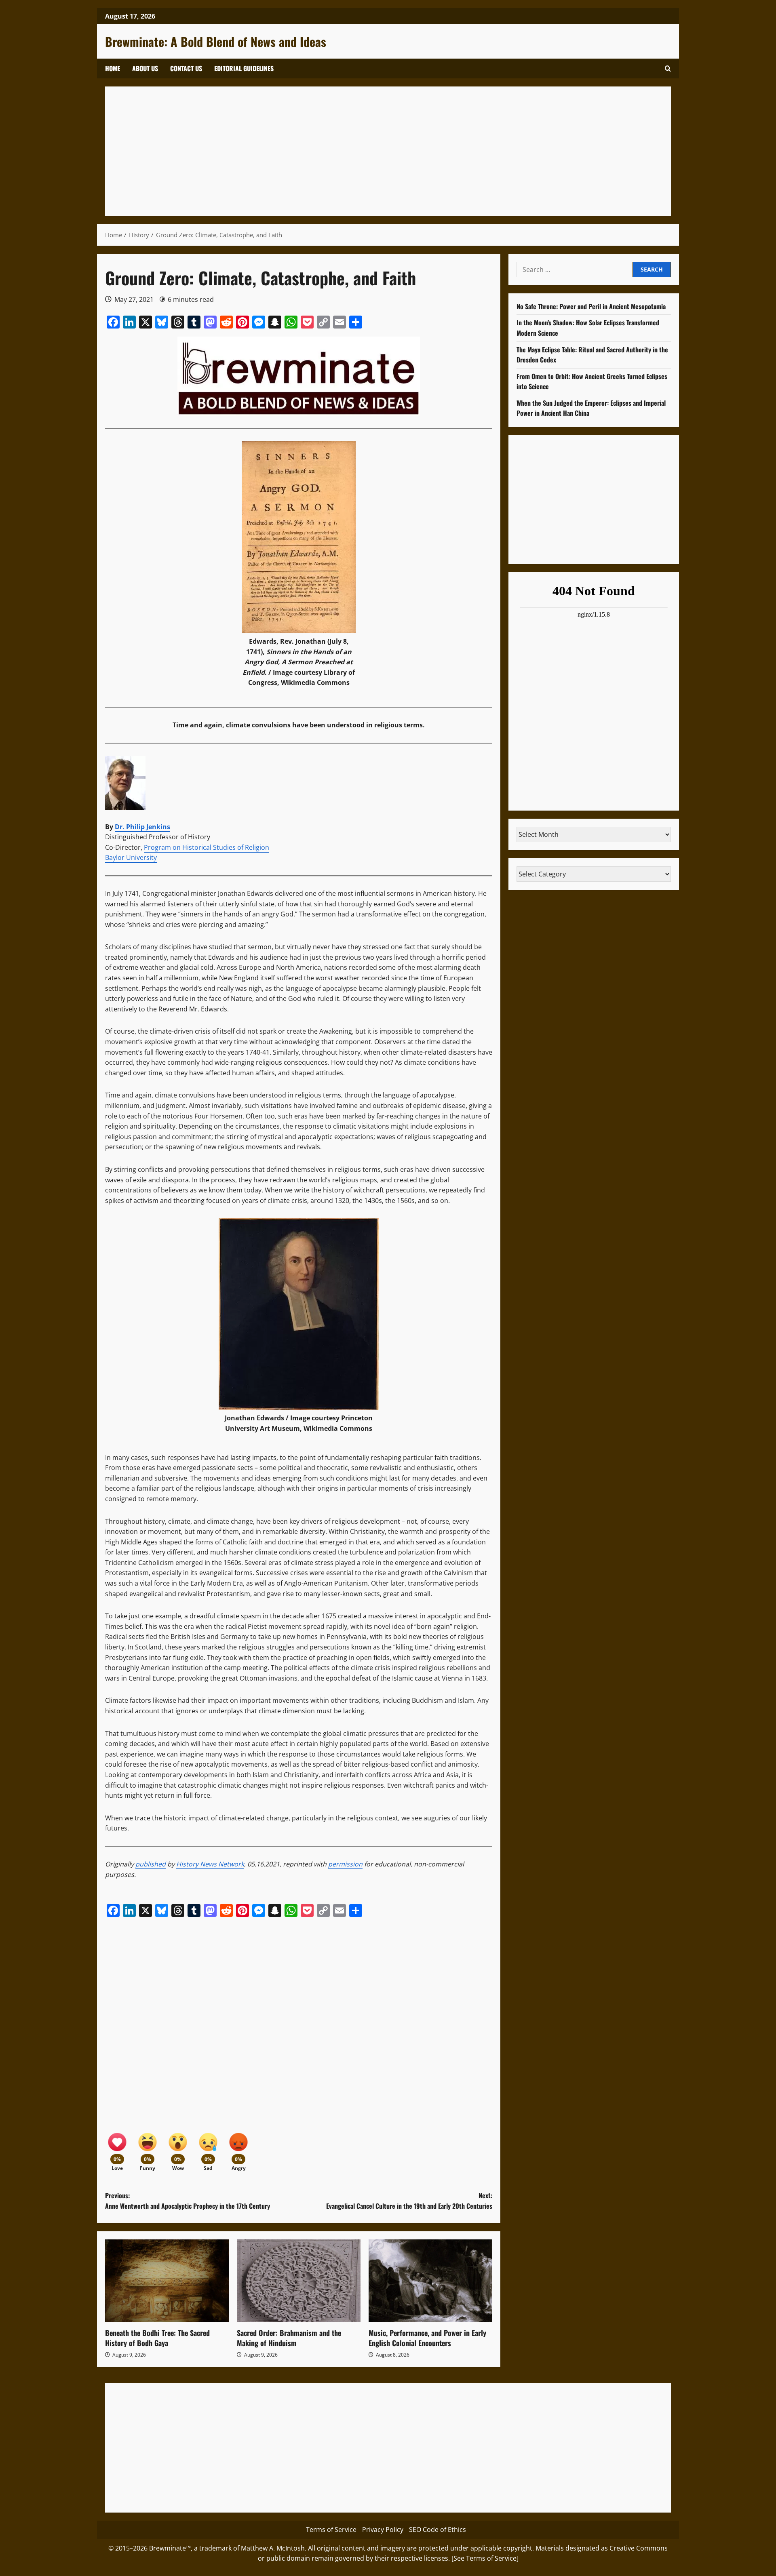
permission (345, 1864)
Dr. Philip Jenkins (142, 827)
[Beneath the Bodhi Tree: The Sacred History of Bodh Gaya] (167, 2281)
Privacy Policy (383, 2530)
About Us (145, 68)
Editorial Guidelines (244, 68)
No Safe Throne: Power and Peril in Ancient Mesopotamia (591, 306)
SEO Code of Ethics (438, 2530)
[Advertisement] (356, 151)
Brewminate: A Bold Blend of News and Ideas (216, 41)
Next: (409, 2201)
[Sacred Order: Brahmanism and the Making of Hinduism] (299, 2281)
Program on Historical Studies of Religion (207, 847)
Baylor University (131, 857)
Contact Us (186, 68)
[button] (668, 68)
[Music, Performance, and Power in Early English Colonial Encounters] (430, 2281)
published (151, 1864)
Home (113, 68)
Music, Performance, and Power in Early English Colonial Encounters (427, 2338)
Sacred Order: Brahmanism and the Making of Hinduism (289, 2338)
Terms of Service (331, 2530)
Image (283, 672)
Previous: (188, 2201)
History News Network (210, 1864)
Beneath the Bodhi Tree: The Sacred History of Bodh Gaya (157, 2338)
